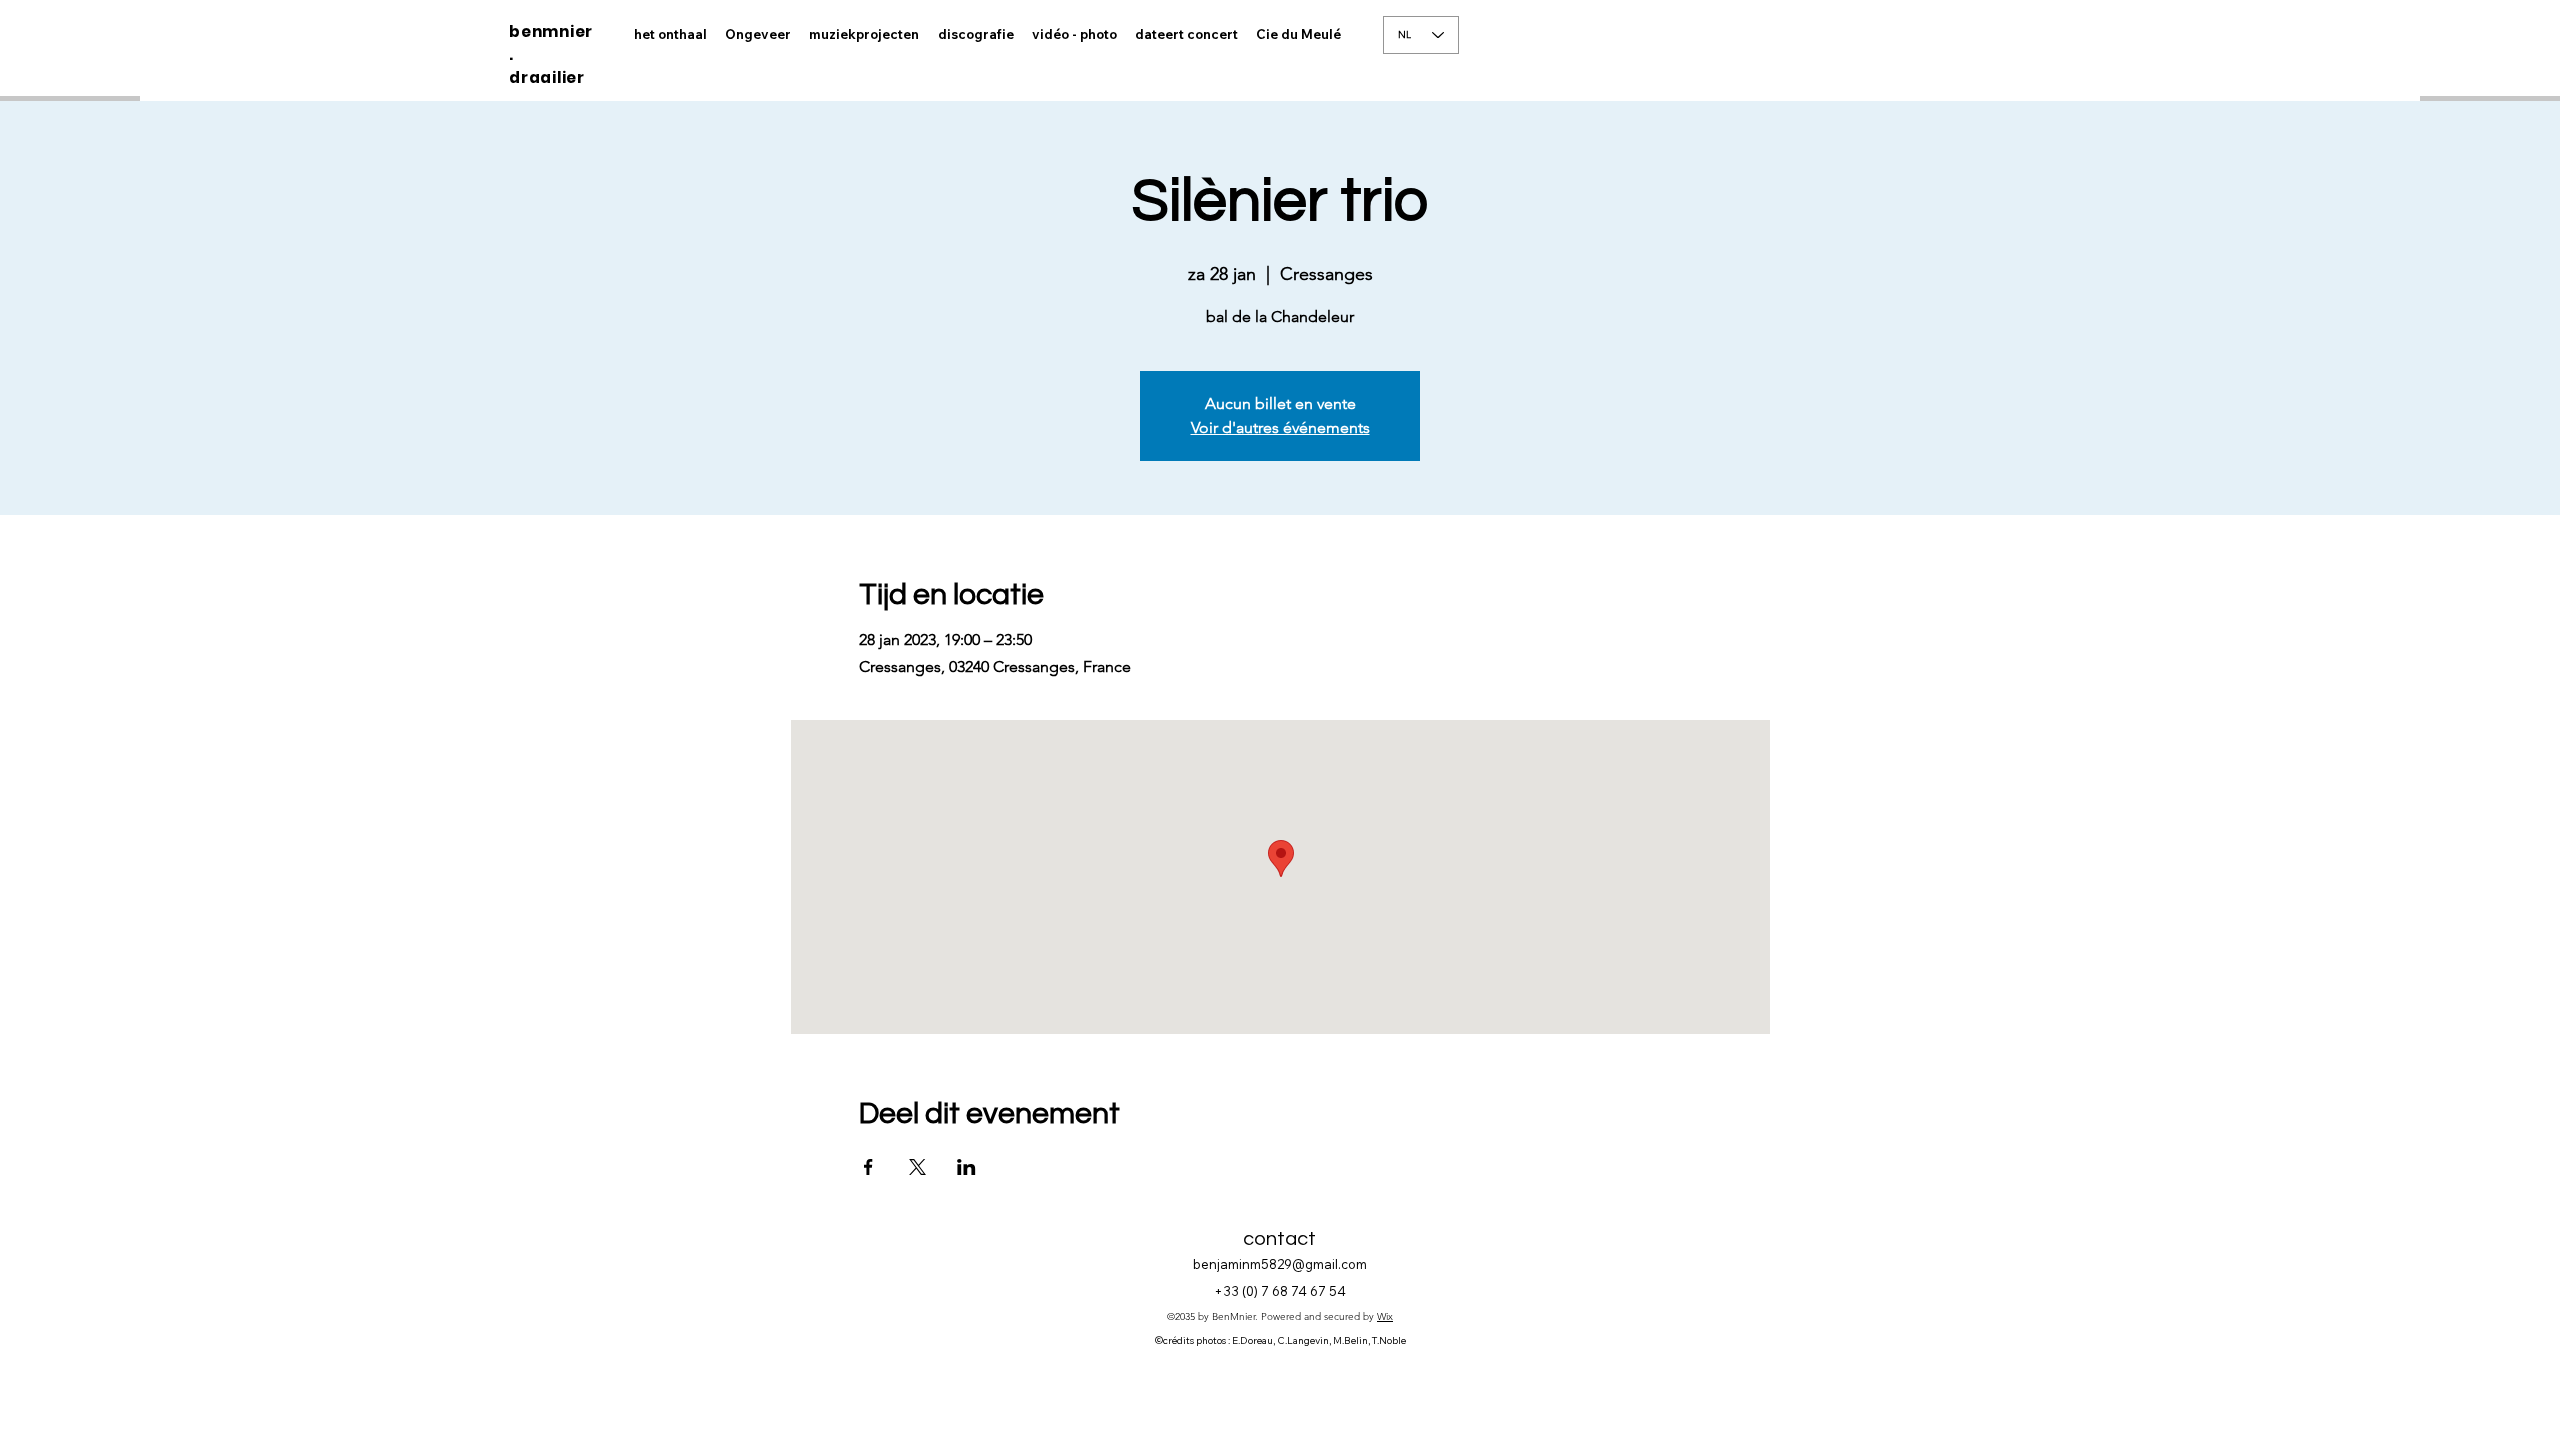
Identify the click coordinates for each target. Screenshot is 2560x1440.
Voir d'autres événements (1280, 427)
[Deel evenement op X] (917, 1167)
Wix (1385, 1316)
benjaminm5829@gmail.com (1280, 1264)
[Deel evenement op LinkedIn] (966, 1167)
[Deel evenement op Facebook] (868, 1167)
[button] (1074, 35)
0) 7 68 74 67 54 (1296, 1291)
